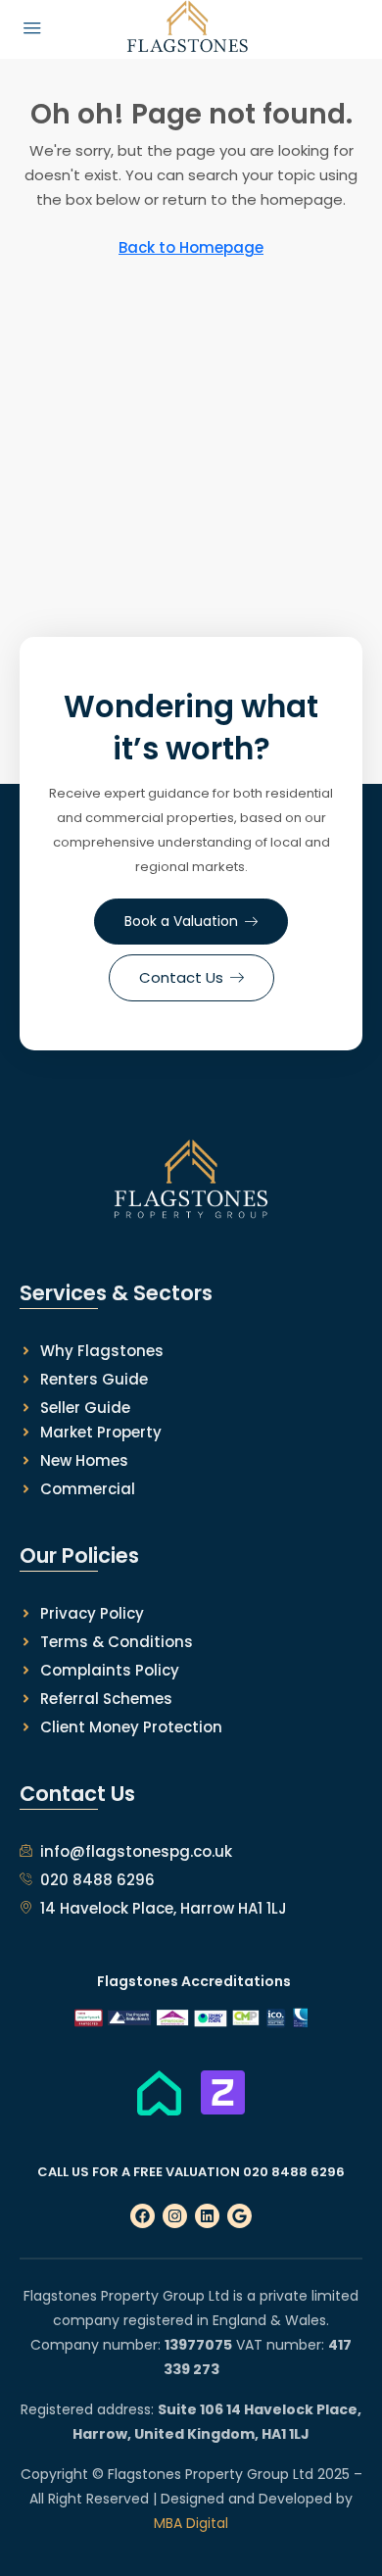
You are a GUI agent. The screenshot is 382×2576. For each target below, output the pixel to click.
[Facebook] (143, 2216)
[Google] (239, 2216)
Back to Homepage (191, 247)
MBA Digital (191, 2523)
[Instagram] (175, 2216)
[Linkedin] (207, 2216)
